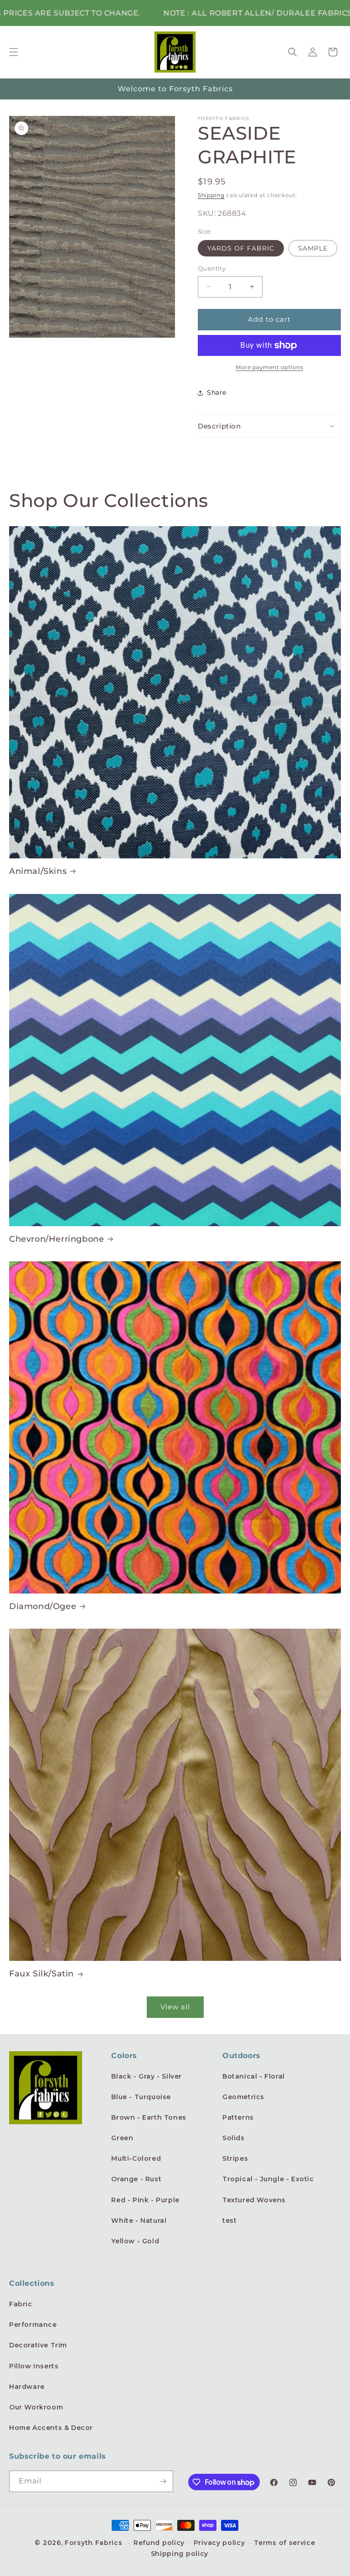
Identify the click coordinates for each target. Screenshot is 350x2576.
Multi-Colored (136, 2158)
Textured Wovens (254, 2200)
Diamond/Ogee (43, 1606)
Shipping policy (180, 2554)
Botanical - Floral (254, 2076)
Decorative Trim (38, 2345)
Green (122, 2138)
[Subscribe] (163, 2481)
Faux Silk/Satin (41, 1974)
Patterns (238, 2117)
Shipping (211, 195)
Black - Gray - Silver (147, 2076)
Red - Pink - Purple (145, 2200)
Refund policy (159, 2543)
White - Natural (139, 2221)
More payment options (269, 367)
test (229, 2221)
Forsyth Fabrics (95, 2543)
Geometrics (243, 2097)
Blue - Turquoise (141, 2097)
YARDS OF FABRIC (241, 248)
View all (175, 2007)
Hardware (27, 2387)
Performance (33, 2325)
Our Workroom (36, 2407)
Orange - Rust (136, 2179)
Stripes (235, 2158)
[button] (14, 52)
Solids (234, 2138)
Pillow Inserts (34, 2366)
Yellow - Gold (135, 2241)
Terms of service (284, 2543)
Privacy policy (219, 2543)
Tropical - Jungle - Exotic (268, 2179)
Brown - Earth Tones (149, 2117)
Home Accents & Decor (51, 2428)
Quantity (212, 268)
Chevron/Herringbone (57, 1239)
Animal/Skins (38, 871)
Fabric (21, 2304)
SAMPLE (313, 248)
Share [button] (217, 392)
